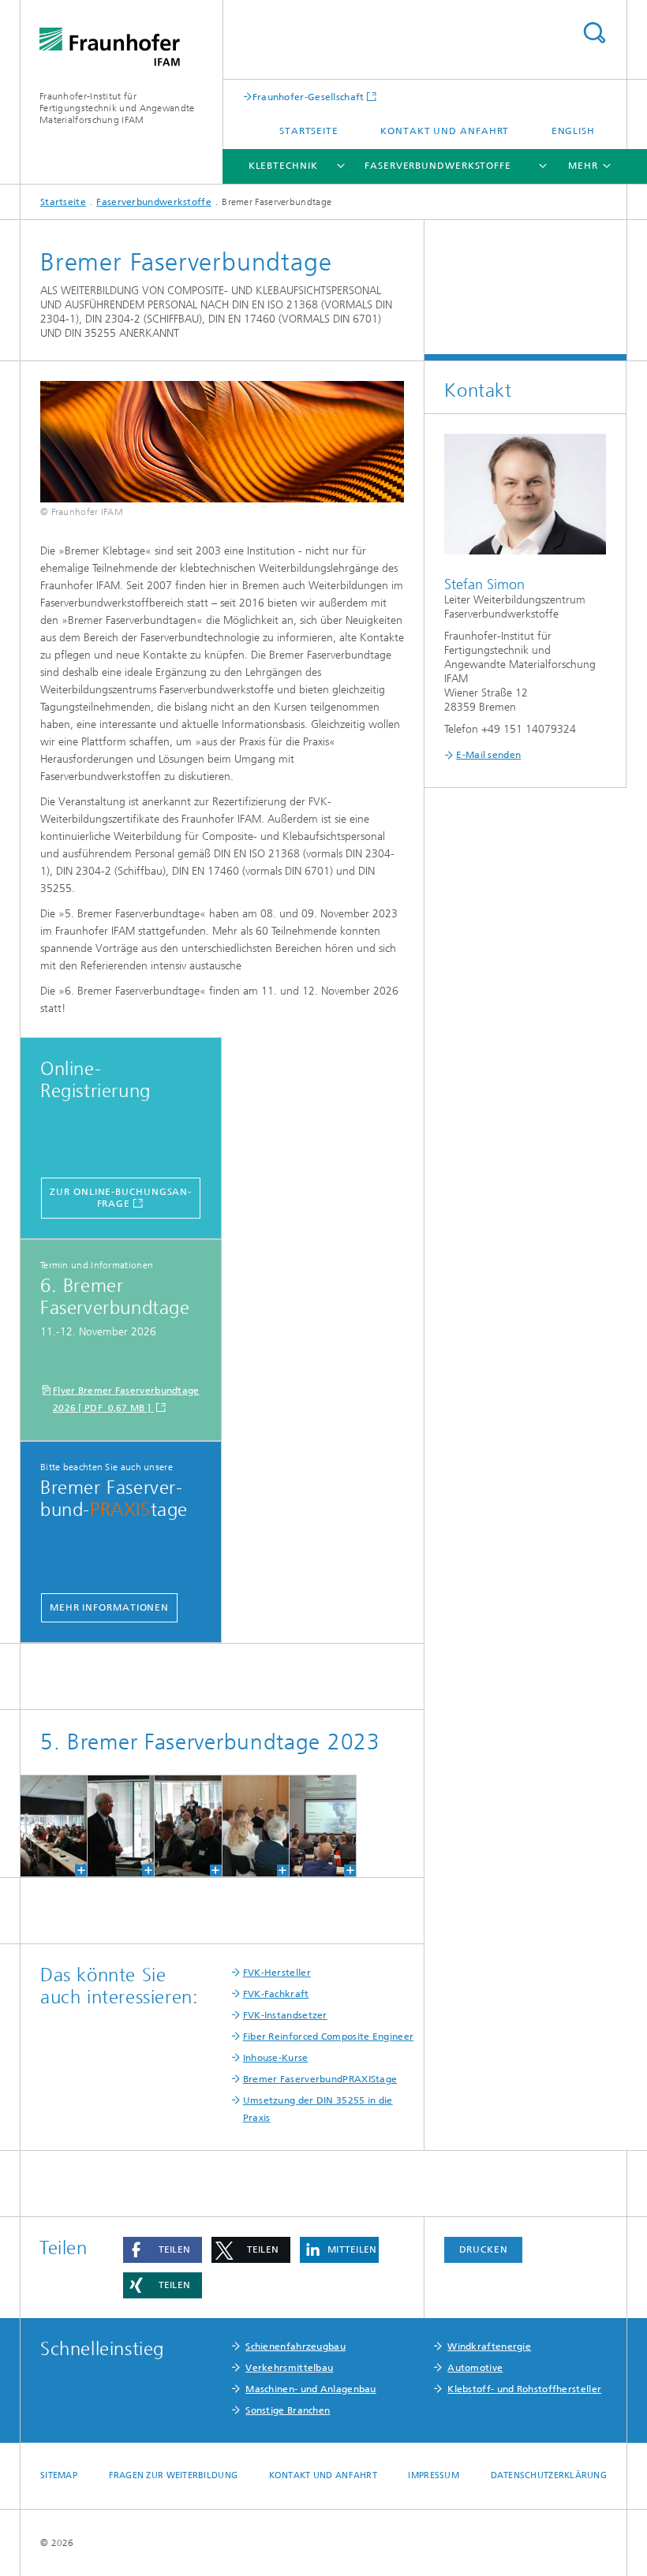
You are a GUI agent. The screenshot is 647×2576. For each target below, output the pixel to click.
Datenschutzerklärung (549, 2475)
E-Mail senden (488, 755)
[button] (163, 2250)
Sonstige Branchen (288, 2410)
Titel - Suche (594, 33)
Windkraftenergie (489, 2346)
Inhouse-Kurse (276, 2058)
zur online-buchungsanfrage (120, 1198)
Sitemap (59, 2475)
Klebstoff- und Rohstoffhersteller (524, 2389)
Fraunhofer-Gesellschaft (309, 97)
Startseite (309, 131)
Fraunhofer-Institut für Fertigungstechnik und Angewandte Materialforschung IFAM (117, 108)
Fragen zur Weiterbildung (174, 2475)
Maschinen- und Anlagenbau (311, 2389)
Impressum (433, 2475)
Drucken (484, 2249)
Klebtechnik (283, 166)
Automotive (475, 2368)
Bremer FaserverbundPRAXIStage (320, 2079)
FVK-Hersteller (277, 1973)
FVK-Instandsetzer (285, 2015)
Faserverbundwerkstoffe (438, 166)
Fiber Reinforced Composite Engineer (329, 2037)
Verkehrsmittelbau (289, 2368)
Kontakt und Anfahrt (445, 131)
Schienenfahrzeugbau (295, 2346)
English (573, 131)
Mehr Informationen (109, 1607)
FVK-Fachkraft (276, 1994)
